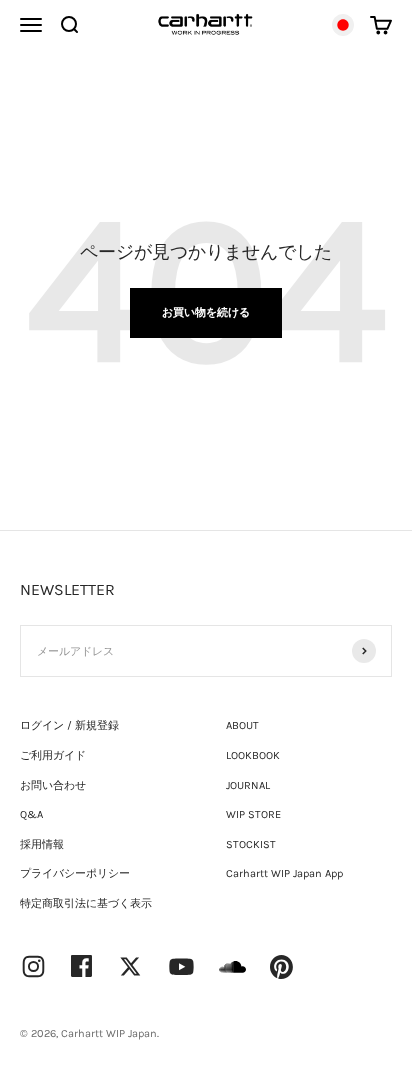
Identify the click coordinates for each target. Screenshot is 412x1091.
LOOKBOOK (253, 755)
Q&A (31, 814)
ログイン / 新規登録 (69, 725)
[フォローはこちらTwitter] (130, 966)
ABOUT (242, 725)
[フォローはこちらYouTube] (181, 966)
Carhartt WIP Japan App (284, 873)
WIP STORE (253, 814)
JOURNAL (248, 785)
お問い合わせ (53, 785)
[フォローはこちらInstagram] (33, 966)
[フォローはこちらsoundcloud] (232, 976)
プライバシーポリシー (75, 873)
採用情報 (42, 844)
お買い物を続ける (206, 312)
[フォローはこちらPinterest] (282, 967)
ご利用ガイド (53, 755)
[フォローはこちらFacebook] (82, 966)
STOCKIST (251, 844)
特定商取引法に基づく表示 (86, 903)
